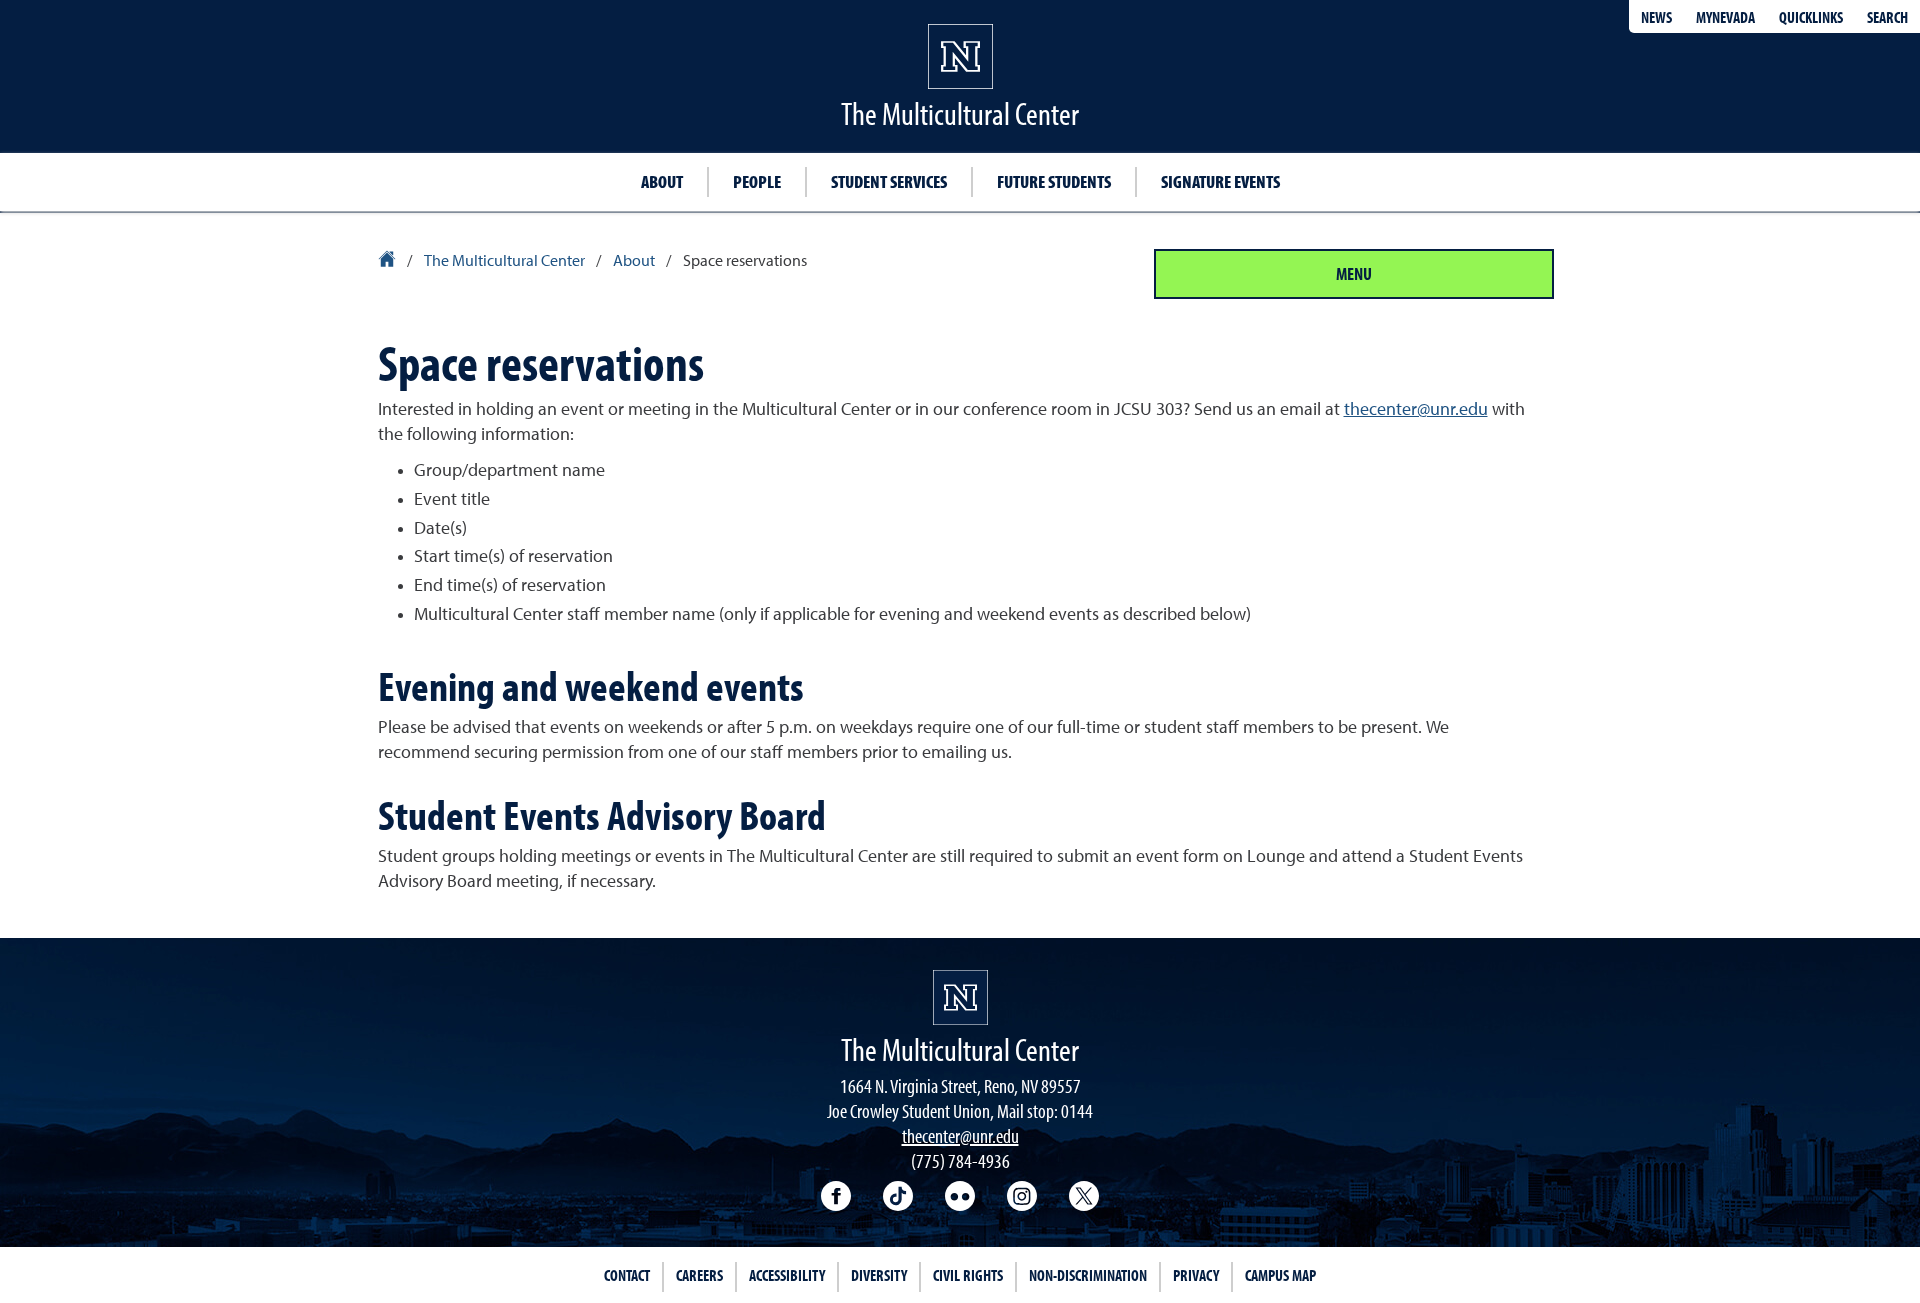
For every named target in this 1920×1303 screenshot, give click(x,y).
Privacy (1196, 1275)
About (662, 181)
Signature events (1220, 181)
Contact (627, 1275)
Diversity (879, 1275)
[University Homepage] (388, 262)
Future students (1054, 181)
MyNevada (1725, 17)
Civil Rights (968, 1275)
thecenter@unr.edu (1416, 410)
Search (1887, 17)
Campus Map (1280, 1275)
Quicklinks (1811, 17)
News (1656, 17)
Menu (1354, 273)
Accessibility (787, 1275)
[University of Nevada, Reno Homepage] (960, 997)
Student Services (889, 181)
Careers (699, 1275)
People (757, 181)
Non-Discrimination (1088, 1275)
